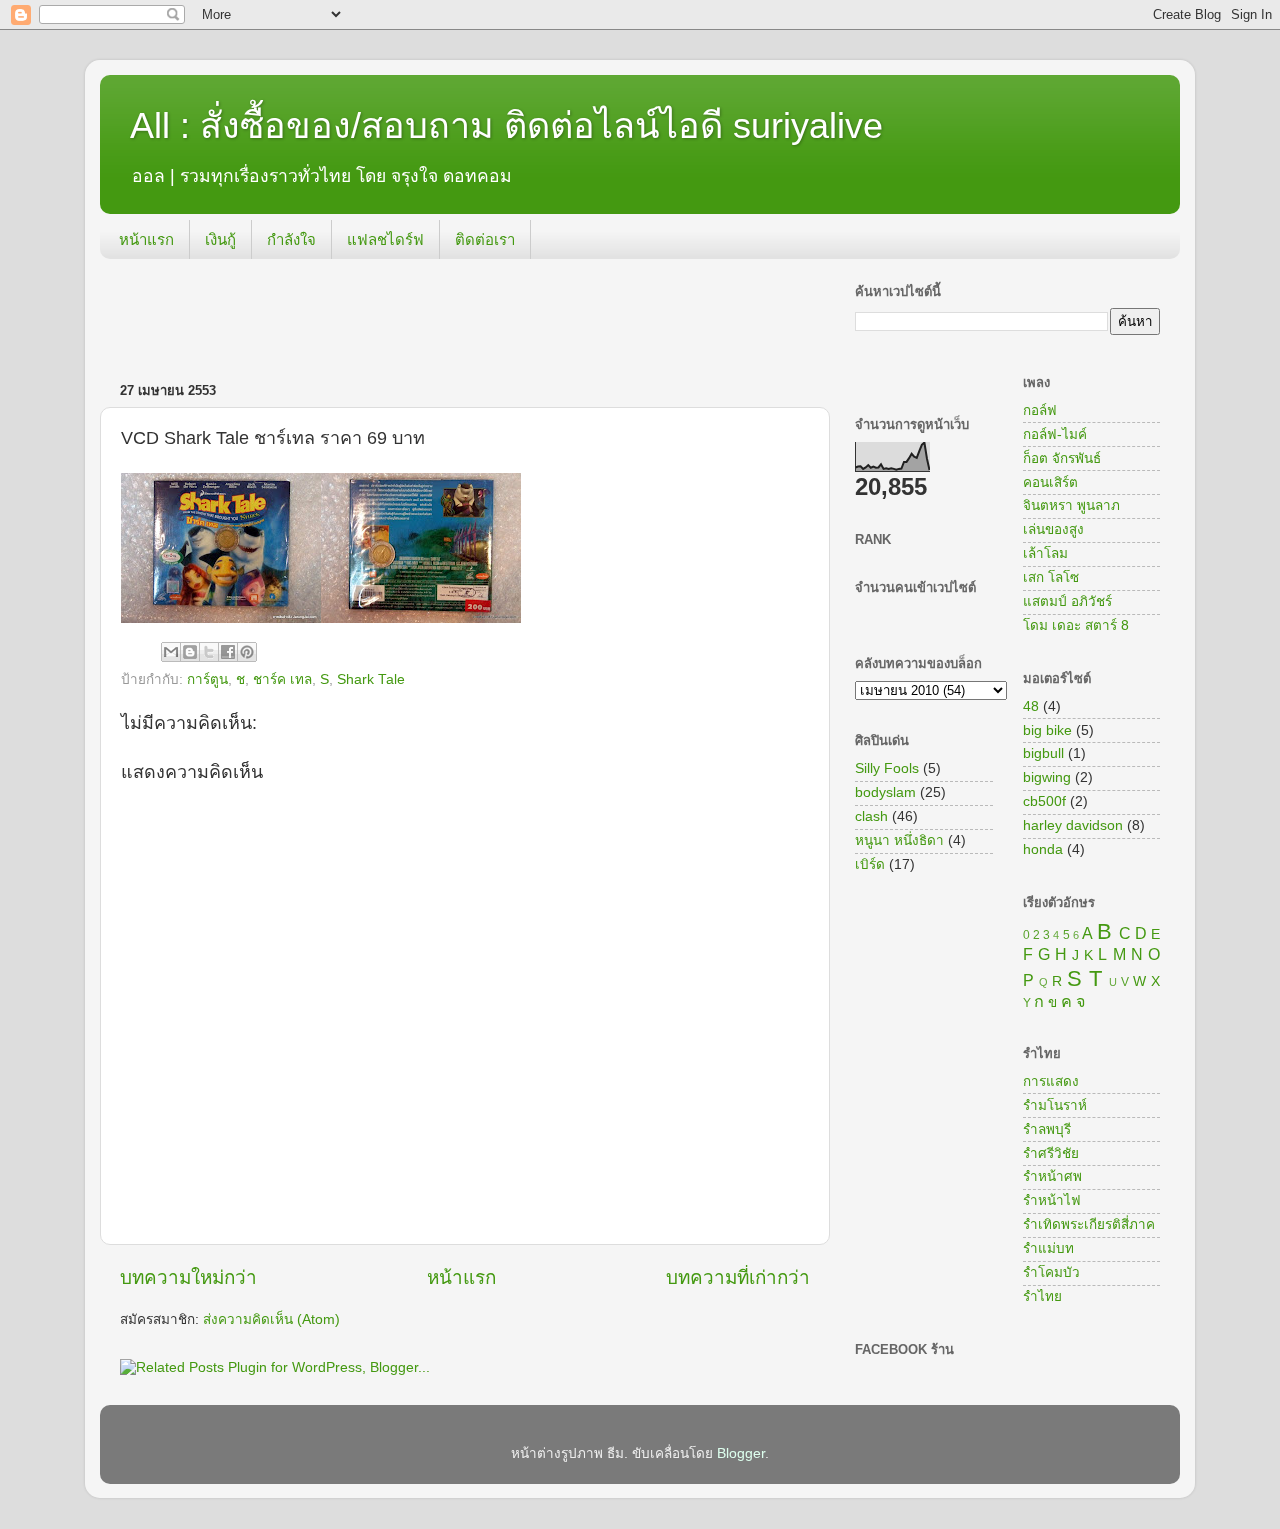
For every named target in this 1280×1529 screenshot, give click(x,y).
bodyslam (885, 792)
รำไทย (1042, 1296)
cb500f (1044, 801)
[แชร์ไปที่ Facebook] (228, 652)
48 (1031, 706)
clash (871, 816)
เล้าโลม (1045, 553)
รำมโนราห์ (1055, 1105)
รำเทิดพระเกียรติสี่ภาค (1089, 1224)
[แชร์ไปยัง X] (209, 652)
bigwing (1047, 777)
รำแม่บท (1048, 1248)
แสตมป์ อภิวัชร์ (1067, 601)
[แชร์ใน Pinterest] (247, 652)
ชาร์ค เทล (282, 679)
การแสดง (1051, 1081)
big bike (1047, 730)
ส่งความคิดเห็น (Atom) (271, 1319)
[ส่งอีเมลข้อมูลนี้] (171, 652)
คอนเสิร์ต (1050, 482)
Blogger (741, 1453)
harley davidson (1073, 825)
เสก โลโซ (1051, 577)
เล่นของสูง (1053, 529)
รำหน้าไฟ (1052, 1200)
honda (1043, 849)
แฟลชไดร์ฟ (385, 239)
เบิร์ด (870, 864)
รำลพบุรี (1047, 1129)
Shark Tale (371, 679)
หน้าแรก (146, 239)
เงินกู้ (220, 239)
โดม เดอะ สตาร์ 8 (1076, 625)
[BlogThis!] (190, 652)
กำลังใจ (291, 239)
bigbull (1043, 753)
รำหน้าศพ (1052, 1176)
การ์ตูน (207, 679)
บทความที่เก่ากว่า (738, 1277)
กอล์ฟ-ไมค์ (1055, 434)
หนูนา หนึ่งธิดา (899, 840)
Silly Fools (887, 768)
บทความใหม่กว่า (188, 1277)
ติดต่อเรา (485, 239)
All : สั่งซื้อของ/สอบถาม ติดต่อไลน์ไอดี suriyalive (506, 125)
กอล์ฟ (1040, 410)
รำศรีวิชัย (1051, 1153)
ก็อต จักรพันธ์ (1062, 458)
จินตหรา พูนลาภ (1071, 505)
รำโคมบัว (1051, 1272)
